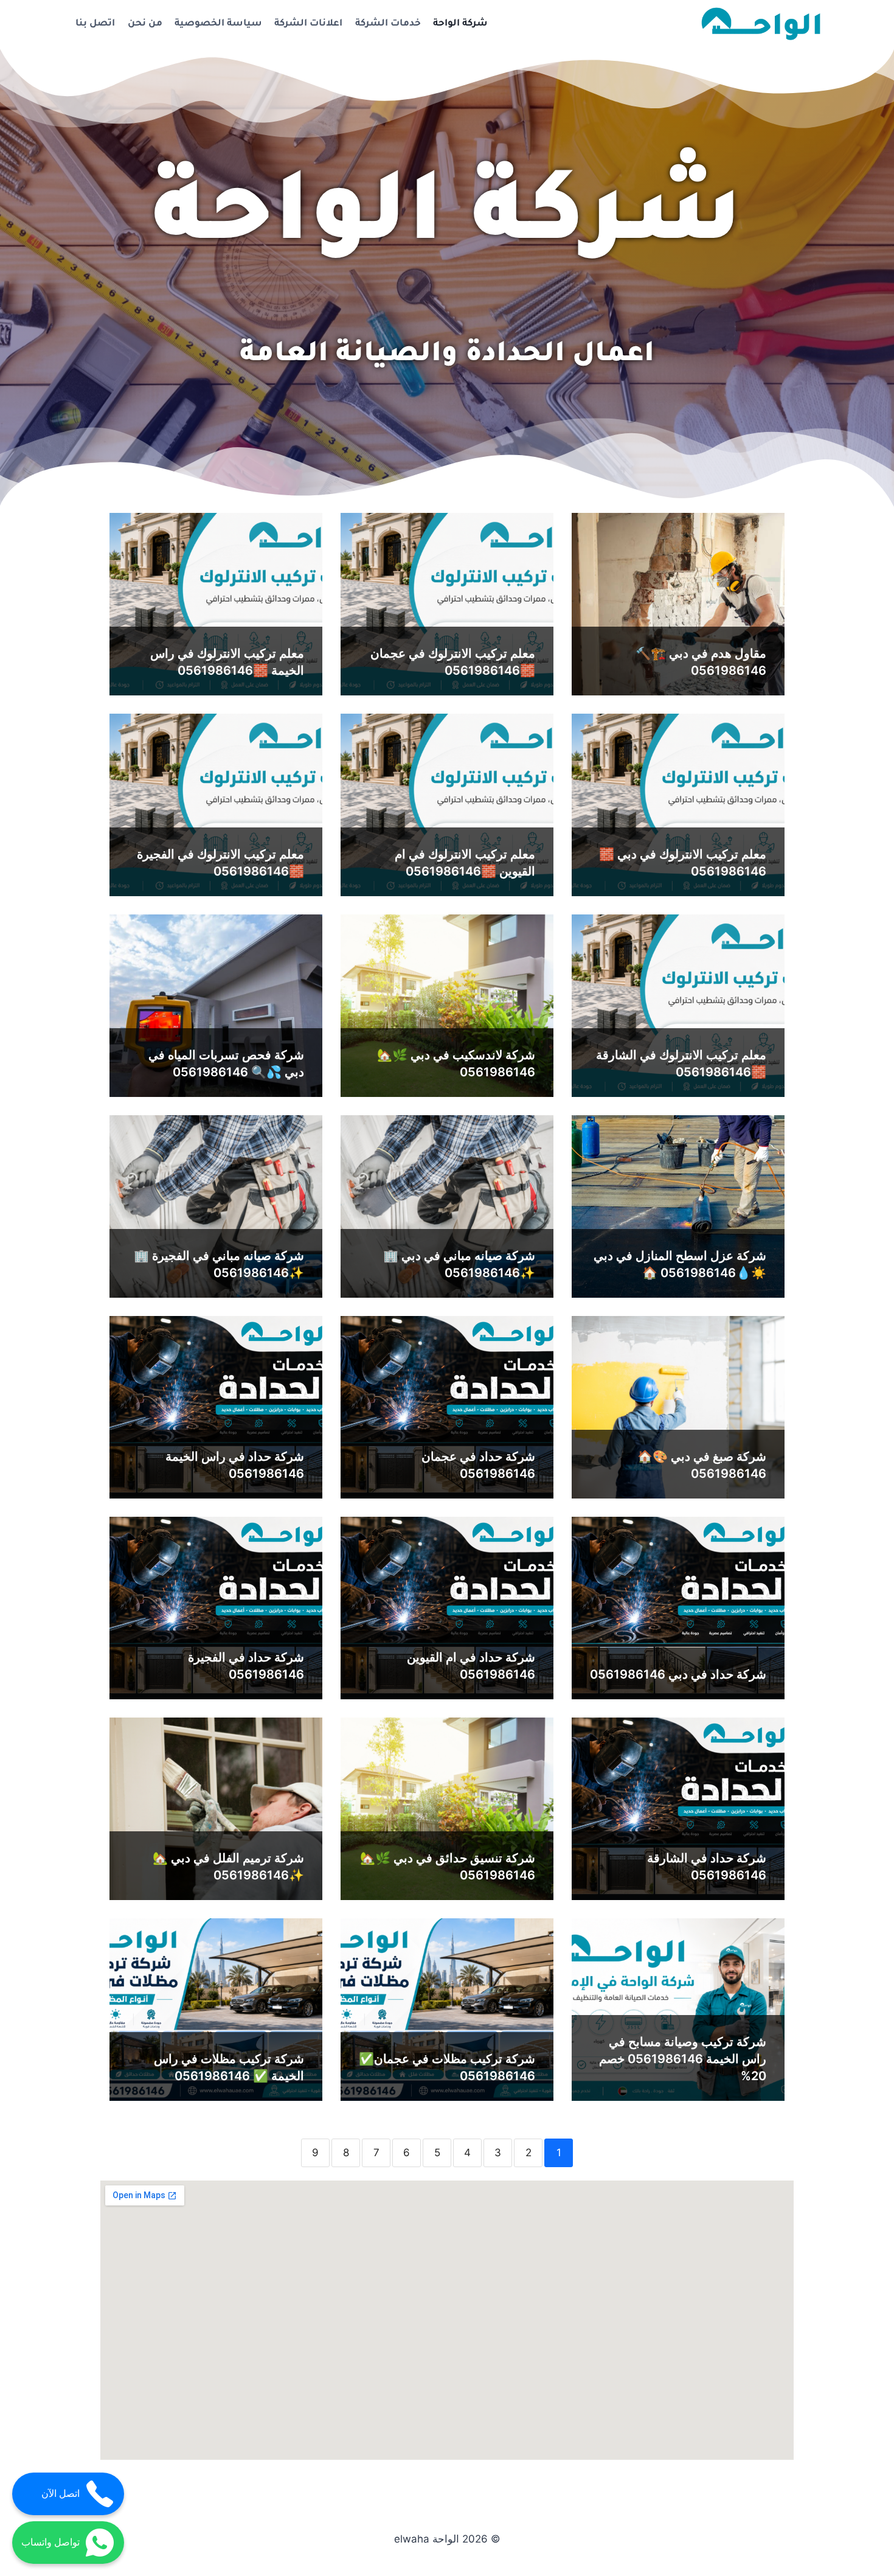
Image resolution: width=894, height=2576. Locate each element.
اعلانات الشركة (308, 24)
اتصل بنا (95, 24)
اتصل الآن (61, 2494)
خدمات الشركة (388, 24)
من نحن (145, 24)
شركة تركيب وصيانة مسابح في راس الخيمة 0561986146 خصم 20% (683, 2059)
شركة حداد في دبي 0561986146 (678, 1674)
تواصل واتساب (50, 2542)
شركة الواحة (460, 24)
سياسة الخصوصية (218, 24)
